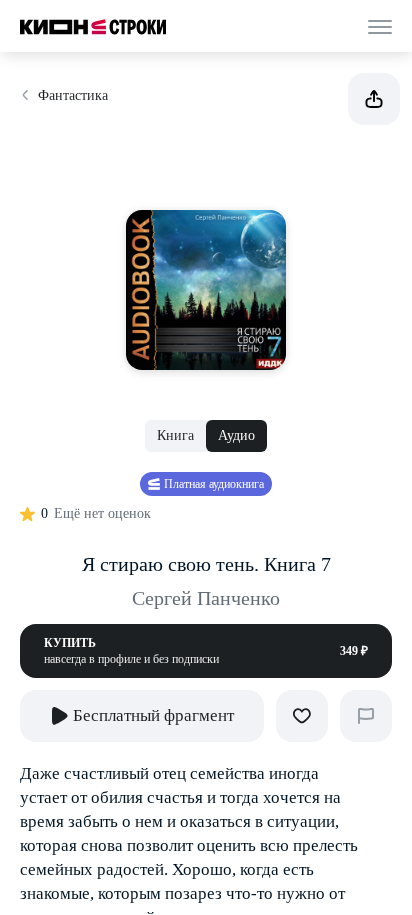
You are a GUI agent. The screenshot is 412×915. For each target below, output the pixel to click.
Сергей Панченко (206, 598)
